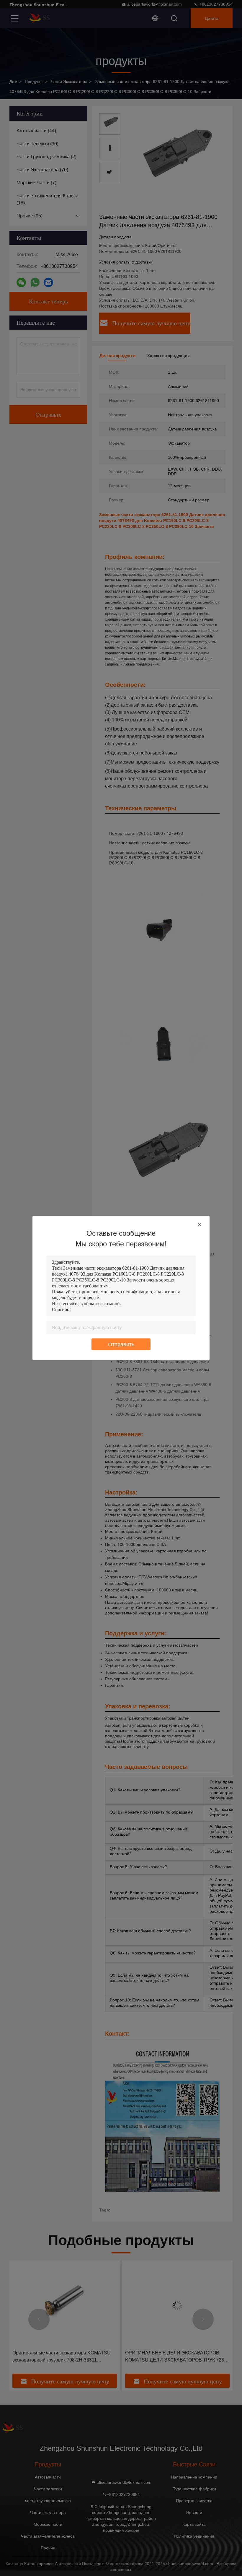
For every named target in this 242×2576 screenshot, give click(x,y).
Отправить (121, 1344)
